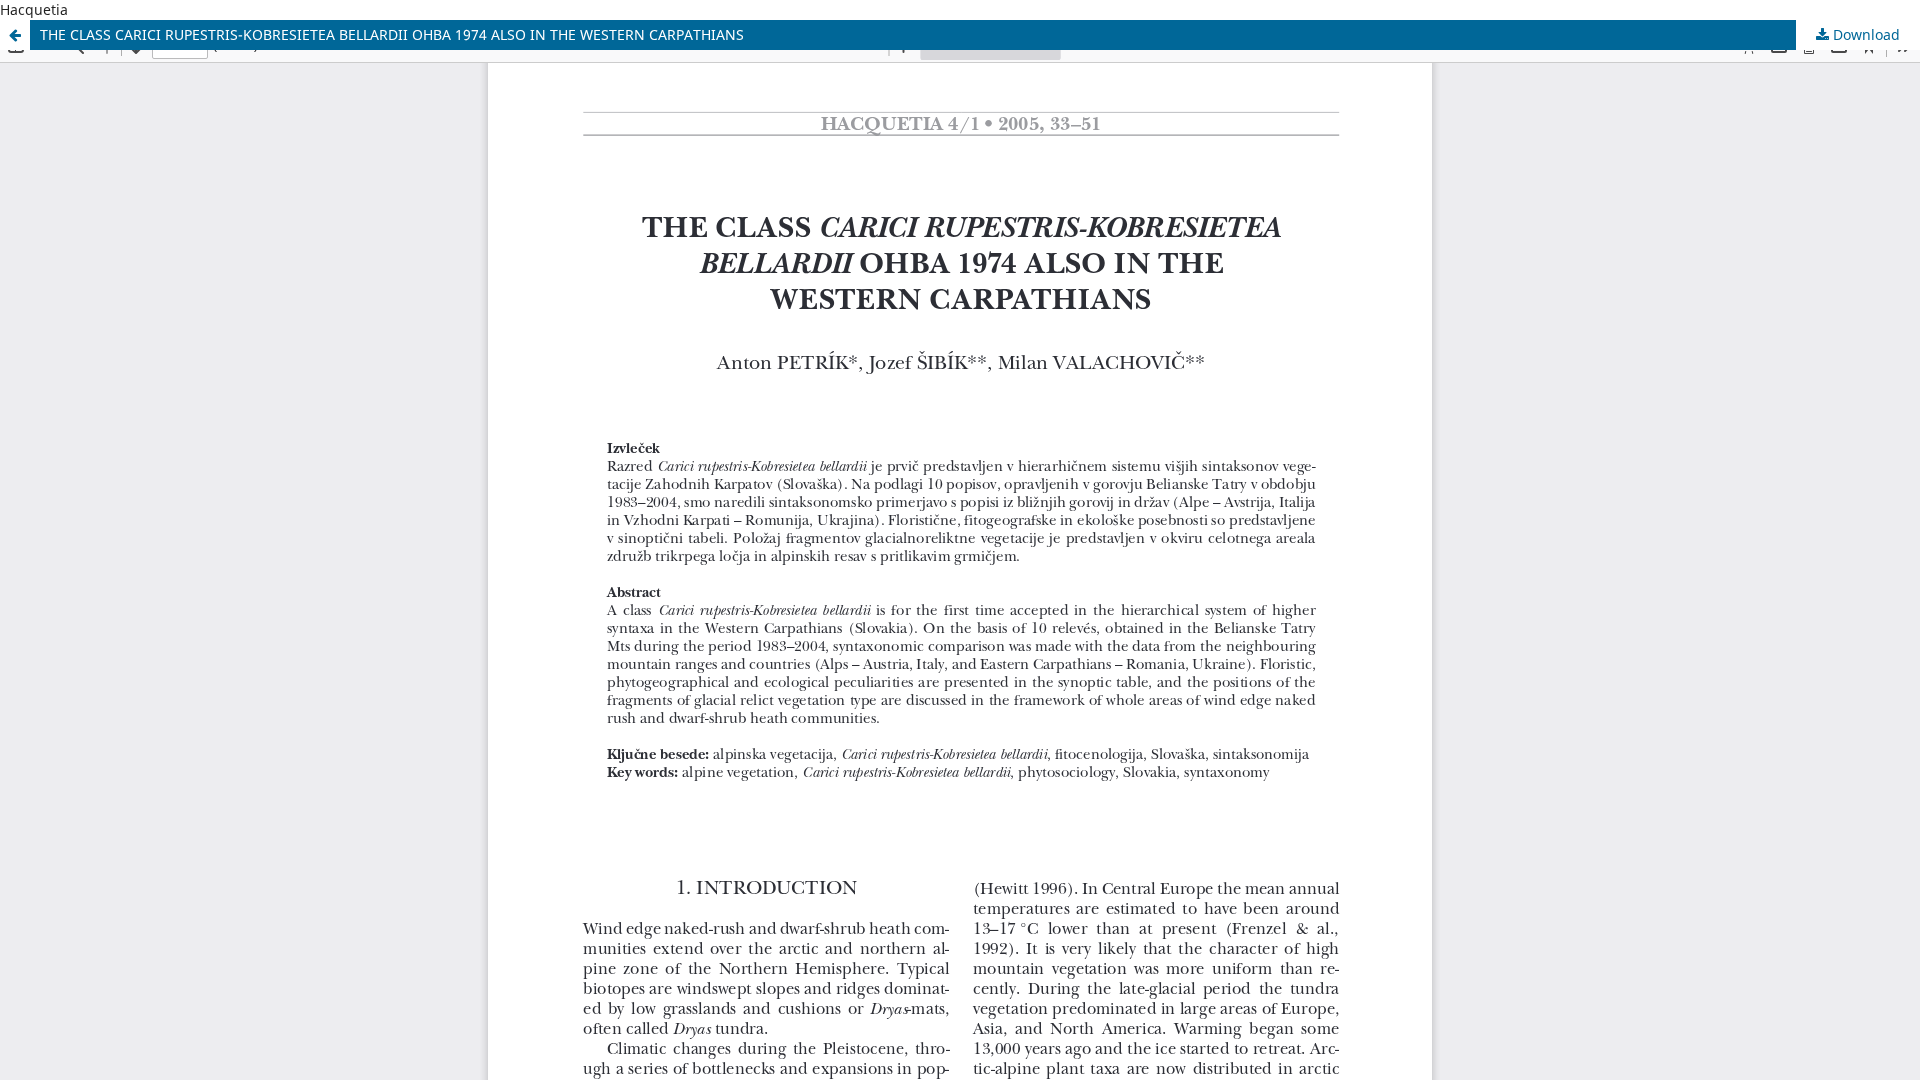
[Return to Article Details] (15, 35)
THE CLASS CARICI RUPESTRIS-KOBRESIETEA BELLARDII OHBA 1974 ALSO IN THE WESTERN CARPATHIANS (392, 34)
